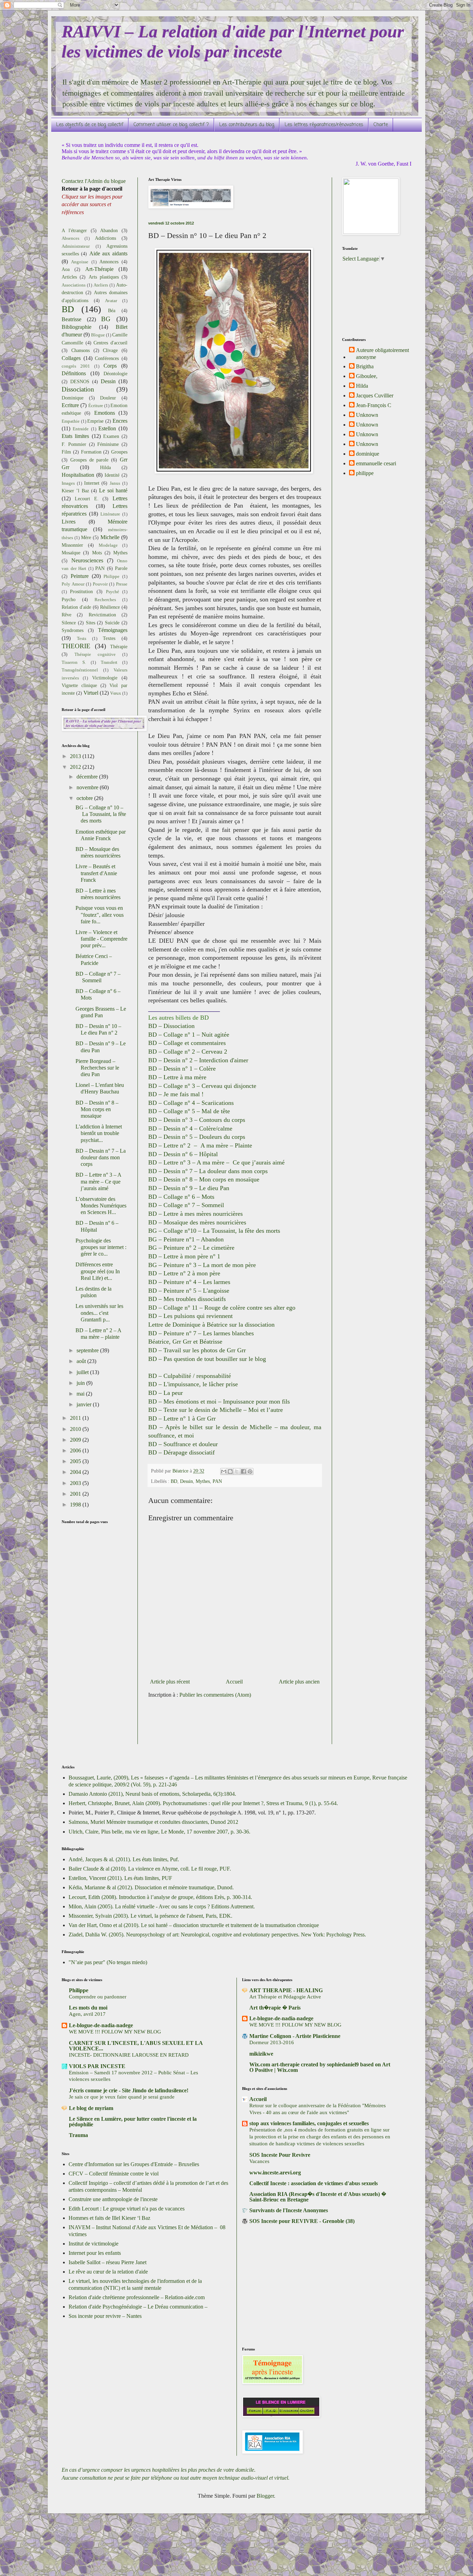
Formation (91, 452)
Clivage (110, 350)
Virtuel (91, 693)
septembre (88, 1350)
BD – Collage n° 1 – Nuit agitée (189, 1035)
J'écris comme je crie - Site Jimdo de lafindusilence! (129, 2090)
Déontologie (115, 373)
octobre (85, 798)
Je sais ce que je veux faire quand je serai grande (122, 2097)
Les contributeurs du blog (247, 125)
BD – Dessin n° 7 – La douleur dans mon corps (208, 1171)
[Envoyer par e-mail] (224, 1471)
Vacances (259, 2161)
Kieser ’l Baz (75, 491)
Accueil (234, 1682)
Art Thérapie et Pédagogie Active (285, 1997)
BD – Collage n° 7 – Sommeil (186, 1205)
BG (106, 319)
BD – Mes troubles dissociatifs (187, 1299)
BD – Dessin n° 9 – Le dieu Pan (189, 1188)
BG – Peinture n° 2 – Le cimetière (191, 1248)
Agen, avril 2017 (87, 2014)
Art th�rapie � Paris (275, 2008)
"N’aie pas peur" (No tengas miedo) (108, 1962)
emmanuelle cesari (376, 463)
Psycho (69, 599)
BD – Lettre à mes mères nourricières (195, 1214)
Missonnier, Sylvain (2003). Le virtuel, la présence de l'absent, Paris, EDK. (150, 1916)
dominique (368, 454)
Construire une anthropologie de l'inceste (113, 2199)
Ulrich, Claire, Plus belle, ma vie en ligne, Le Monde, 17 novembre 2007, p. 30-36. (159, 1832)
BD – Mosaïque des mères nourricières (197, 1222)
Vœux (116, 693)
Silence (69, 623)
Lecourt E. (87, 499)
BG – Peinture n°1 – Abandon (186, 1239)
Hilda (105, 467)
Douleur (108, 398)
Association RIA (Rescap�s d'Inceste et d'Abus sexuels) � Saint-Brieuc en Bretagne (318, 2197)
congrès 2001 (76, 366)
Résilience (110, 607)
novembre (88, 787)
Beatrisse (72, 319)
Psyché (113, 592)
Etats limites (75, 436)
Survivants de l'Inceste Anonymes (289, 2210)
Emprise (95, 421)
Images (68, 483)
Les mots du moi (88, 2008)
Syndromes (73, 630)
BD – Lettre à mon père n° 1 (184, 1256)
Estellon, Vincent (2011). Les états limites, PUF (120, 1878)
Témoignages (113, 630)
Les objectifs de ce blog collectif (90, 125)
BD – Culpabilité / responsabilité (190, 1376)
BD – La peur (166, 1393)
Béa (112, 310)
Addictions (105, 238)
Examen (111, 436)
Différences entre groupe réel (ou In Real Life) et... (98, 1271)
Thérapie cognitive (95, 654)
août (82, 1361)
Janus (115, 483)
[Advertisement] (89, 1638)
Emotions (105, 413)
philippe (365, 473)
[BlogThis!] (230, 1471)
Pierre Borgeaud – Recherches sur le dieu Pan (97, 1068)
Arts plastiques (104, 277)
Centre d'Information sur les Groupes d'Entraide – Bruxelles (134, 2164)
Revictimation (102, 615)
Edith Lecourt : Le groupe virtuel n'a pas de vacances (127, 2209)
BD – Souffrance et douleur (183, 1444)
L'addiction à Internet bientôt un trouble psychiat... (99, 1133)
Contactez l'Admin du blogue (94, 181)
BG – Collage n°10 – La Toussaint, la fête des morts (214, 1231)
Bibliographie (77, 327)
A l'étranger (74, 230)
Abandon (109, 230)
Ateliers (101, 285)
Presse (122, 584)
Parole (121, 568)
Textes (109, 638)
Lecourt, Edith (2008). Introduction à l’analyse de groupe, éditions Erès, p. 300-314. (160, 1897)
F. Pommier (74, 444)
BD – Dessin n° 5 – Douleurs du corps (197, 1137)
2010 (76, 1429)
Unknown (367, 415)
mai (81, 1394)
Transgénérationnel (80, 670)
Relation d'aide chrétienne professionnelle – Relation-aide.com (137, 2297)
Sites (91, 623)
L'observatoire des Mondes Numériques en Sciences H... (101, 1206)
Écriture (96, 406)
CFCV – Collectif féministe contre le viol (114, 2174)
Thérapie (119, 647)
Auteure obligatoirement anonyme (382, 353)
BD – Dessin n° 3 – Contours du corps (197, 1120)
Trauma (78, 2135)
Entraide (81, 429)
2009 (76, 1440)
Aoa (66, 269)
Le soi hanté (113, 490)
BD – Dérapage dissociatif (181, 1452)
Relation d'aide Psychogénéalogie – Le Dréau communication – (138, 2307)
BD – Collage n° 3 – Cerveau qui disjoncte (202, 1086)
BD (174, 1481)
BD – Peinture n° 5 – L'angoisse (189, 1291)
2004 (76, 1472)
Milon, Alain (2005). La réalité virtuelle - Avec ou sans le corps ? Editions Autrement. (162, 1906)
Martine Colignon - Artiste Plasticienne (295, 2036)
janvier (85, 1404)
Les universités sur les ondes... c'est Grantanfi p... (99, 1313)
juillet (83, 1372)
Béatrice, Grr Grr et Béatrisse (185, 1342)
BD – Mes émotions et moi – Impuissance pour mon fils (219, 1401)
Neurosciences (87, 560)
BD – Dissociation (171, 1026)
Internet (92, 483)
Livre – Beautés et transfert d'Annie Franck (96, 873)
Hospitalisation (78, 475)
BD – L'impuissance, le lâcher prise (193, 1384)
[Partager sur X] (237, 1471)
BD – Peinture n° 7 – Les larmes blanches (201, 1333)
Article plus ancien (299, 1682)
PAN (217, 1481)
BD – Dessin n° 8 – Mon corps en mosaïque (204, 1179)
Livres (69, 522)
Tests (82, 639)
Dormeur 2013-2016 (272, 2042)
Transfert (109, 662)
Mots (97, 553)
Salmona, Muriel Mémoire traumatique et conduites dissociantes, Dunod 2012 (153, 1822)
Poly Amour (73, 584)
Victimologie (105, 678)
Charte (381, 125)
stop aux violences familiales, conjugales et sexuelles (309, 2123)
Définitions (74, 373)
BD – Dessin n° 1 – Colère (182, 1069)
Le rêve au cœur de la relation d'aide (108, 2272)
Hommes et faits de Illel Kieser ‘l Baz (109, 2218)
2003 (76, 1483)
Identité (112, 475)
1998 (76, 1505)
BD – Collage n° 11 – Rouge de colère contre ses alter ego (222, 1308)
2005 (76, 1461)
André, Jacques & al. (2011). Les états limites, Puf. (124, 1859)
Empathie (71, 421)
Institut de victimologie (93, 2244)
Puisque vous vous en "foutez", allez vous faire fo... (100, 915)
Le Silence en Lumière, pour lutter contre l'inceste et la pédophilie (133, 2122)
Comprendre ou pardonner (98, 1997)
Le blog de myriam (91, 2108)
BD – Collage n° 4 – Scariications (191, 1103)
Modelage (108, 545)
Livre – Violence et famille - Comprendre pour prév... (101, 939)
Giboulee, (367, 376)
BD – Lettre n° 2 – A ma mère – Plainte (200, 1145)
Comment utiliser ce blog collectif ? (171, 125)
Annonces (109, 262)
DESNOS (80, 381)
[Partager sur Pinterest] (250, 1471)
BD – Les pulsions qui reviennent (190, 1316)
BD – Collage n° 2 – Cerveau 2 (188, 1052)
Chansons (81, 350)
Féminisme (108, 444)
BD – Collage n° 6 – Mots (181, 1197)
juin (81, 1383)
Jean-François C (374, 405)
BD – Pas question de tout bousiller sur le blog (207, 1359)
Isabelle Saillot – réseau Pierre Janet (108, 2262)
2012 (76, 767)
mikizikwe (261, 2054)
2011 (76, 1418)
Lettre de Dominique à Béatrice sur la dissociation (212, 1325)
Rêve (66, 615)
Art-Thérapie (99, 269)
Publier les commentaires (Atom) (215, 1695)
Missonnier (72, 545)
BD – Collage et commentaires (187, 1043)
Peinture (80, 576)
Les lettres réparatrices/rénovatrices (324, 125)
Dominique (73, 398)
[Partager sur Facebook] (243, 1471)
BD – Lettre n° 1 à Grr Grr (182, 1418)
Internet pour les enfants (95, 2253)
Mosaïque (71, 553)
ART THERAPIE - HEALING (286, 1990)
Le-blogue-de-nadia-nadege (101, 2025)
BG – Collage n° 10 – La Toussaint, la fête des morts (101, 814)
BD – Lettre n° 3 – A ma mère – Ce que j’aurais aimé (216, 1162)
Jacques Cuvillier (375, 395)
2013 (76, 756)
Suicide (112, 623)
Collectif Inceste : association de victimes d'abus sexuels (314, 2183)
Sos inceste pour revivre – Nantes (105, 2316)
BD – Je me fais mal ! (176, 1094)
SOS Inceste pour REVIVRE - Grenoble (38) (302, 2221)
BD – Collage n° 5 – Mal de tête (189, 1111)
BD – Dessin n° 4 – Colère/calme (190, 1128)
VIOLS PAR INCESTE (97, 2066)
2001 (76, 1494)
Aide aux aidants (109, 253)
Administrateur (76, 246)
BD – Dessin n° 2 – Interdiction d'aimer (198, 1060)
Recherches (105, 600)
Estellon (107, 428)
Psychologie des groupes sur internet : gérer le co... (101, 1247)
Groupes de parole (90, 460)
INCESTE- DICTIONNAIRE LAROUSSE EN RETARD (129, 2055)
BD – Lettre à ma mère (177, 1077)
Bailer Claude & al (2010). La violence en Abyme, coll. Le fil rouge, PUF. (150, 1869)
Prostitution (81, 591)
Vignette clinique (79, 685)
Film (66, 452)
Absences (70, 238)
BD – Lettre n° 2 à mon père (184, 1273)
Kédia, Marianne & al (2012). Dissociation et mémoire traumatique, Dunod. (151, 1887)
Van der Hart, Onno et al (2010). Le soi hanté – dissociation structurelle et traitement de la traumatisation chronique (194, 1925)
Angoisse (80, 262)
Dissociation (78, 389)
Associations (74, 285)
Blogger (265, 2496)
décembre (88, 777)
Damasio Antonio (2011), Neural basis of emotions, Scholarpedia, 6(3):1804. (152, 1794)
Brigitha (365, 366)
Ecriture (70, 405)
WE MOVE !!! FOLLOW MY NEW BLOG (115, 2032)
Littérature (110, 514)
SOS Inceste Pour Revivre (280, 2155)
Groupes (119, 452)
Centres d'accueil (110, 343)
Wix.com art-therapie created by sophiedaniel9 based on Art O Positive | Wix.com (320, 2067)
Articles (69, 277)
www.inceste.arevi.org (275, 2173)
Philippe (111, 577)
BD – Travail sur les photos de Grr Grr (197, 1350)
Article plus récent (170, 1682)
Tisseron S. (74, 662)
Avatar (111, 301)
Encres (120, 421)
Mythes (203, 1481)
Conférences (107, 358)
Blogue (98, 335)
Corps (110, 366)
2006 (76, 1450)
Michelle (110, 537)
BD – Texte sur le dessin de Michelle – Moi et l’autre (216, 1410)
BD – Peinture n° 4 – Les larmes (189, 1282)
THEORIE (76, 646)
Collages (71, 358)
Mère (86, 537)
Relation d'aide (76, 607)
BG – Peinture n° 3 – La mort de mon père (202, 1265)
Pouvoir (100, 584)
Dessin (186, 1481)
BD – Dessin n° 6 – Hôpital (183, 1154)
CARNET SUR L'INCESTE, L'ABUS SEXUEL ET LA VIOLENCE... (136, 2046)
